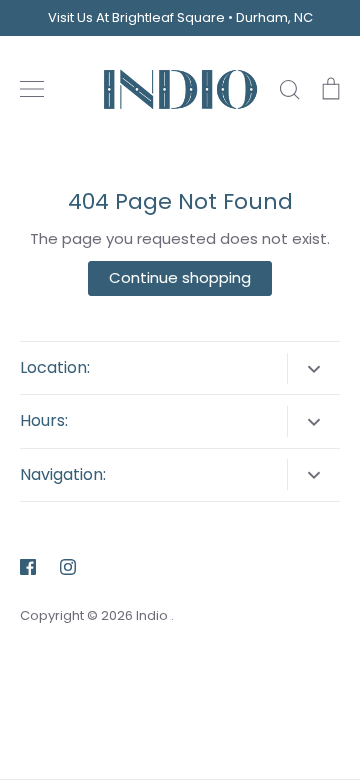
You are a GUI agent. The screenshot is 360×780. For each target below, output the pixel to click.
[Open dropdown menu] (313, 368)
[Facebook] (28, 567)
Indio (153, 615)
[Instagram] (68, 567)
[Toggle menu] (32, 89)
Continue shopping (180, 277)
